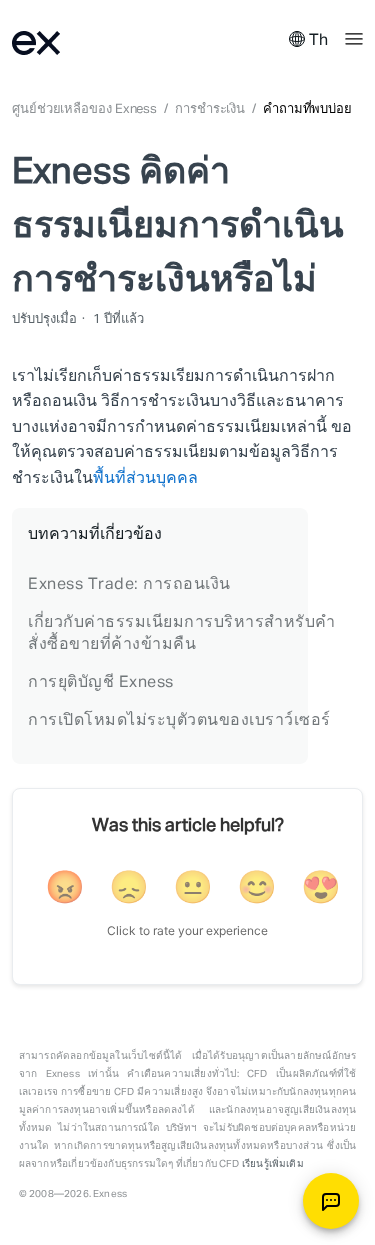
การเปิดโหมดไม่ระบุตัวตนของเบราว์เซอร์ (179, 721)
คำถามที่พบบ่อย (307, 109)
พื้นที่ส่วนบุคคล (145, 479)
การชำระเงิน (210, 109)
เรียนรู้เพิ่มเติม (273, 1164)
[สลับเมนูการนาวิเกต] (354, 37)
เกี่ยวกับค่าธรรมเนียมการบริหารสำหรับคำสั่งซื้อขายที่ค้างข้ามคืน (182, 634)
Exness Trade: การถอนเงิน (129, 585)
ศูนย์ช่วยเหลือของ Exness (84, 109)
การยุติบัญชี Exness (101, 683)
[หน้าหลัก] (62, 40)
